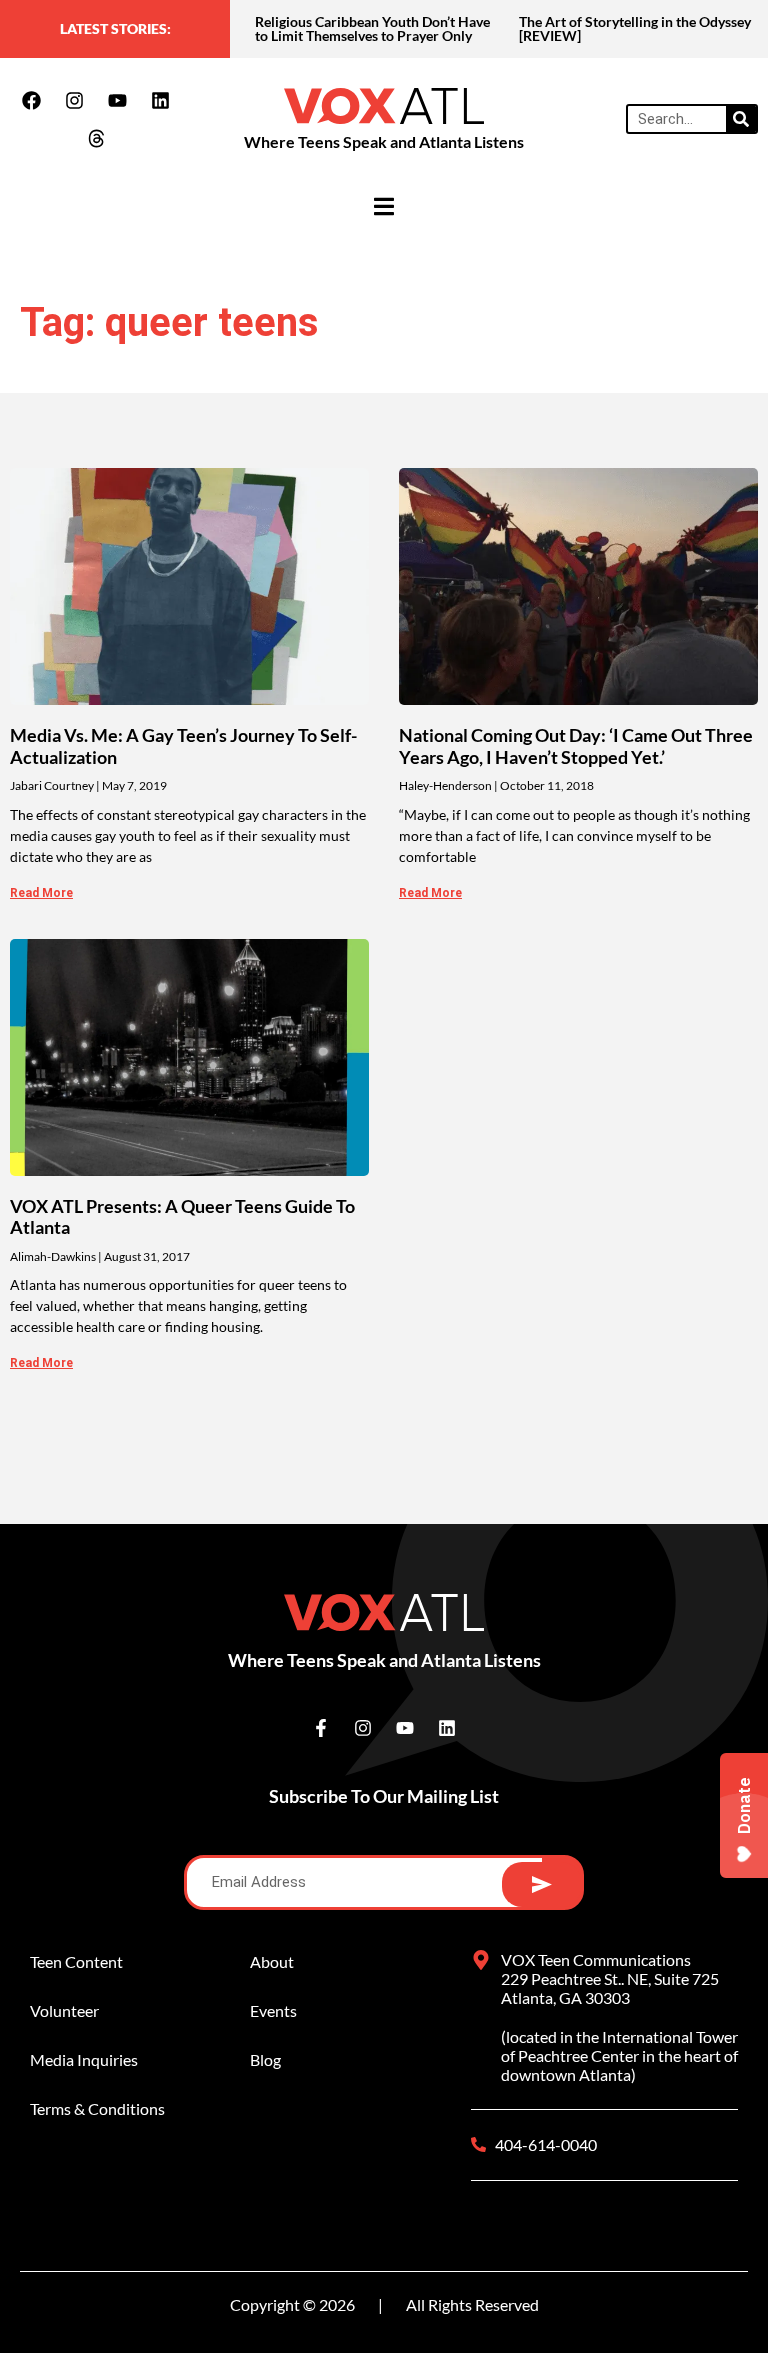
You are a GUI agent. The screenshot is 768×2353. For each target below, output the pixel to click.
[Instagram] (75, 100)
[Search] (741, 119)
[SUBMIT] (541, 1884)
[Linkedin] (161, 100)
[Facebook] (32, 100)
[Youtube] (118, 100)
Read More (41, 893)
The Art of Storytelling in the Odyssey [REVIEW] (635, 28)
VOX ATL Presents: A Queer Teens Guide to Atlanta (182, 1217)
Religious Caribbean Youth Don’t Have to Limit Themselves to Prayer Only (372, 28)
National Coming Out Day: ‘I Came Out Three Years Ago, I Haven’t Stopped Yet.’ (576, 746)
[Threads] (96, 138)
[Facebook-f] (321, 1728)
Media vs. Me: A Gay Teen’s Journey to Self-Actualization (183, 746)
